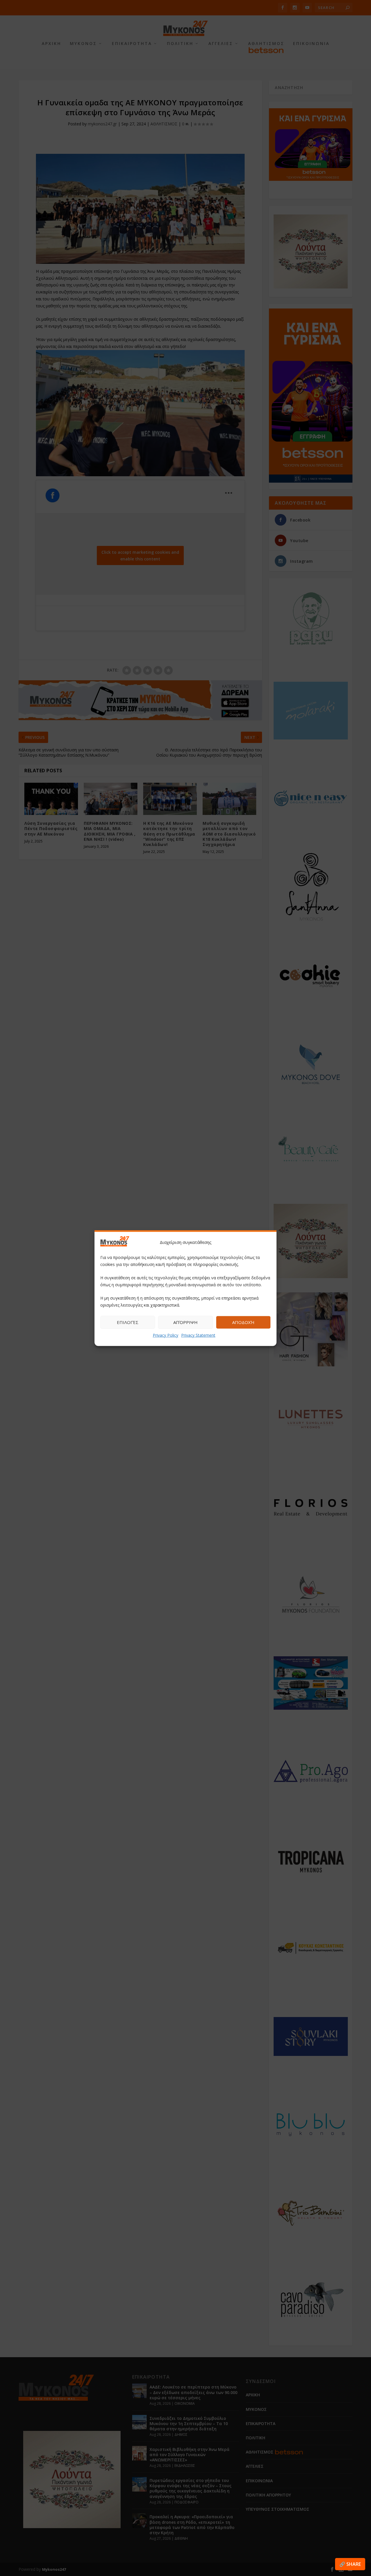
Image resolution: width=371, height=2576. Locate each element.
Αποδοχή (243, 1322)
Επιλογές (128, 1322)
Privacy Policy (166, 1335)
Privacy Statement (198, 1335)
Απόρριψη (185, 1322)
